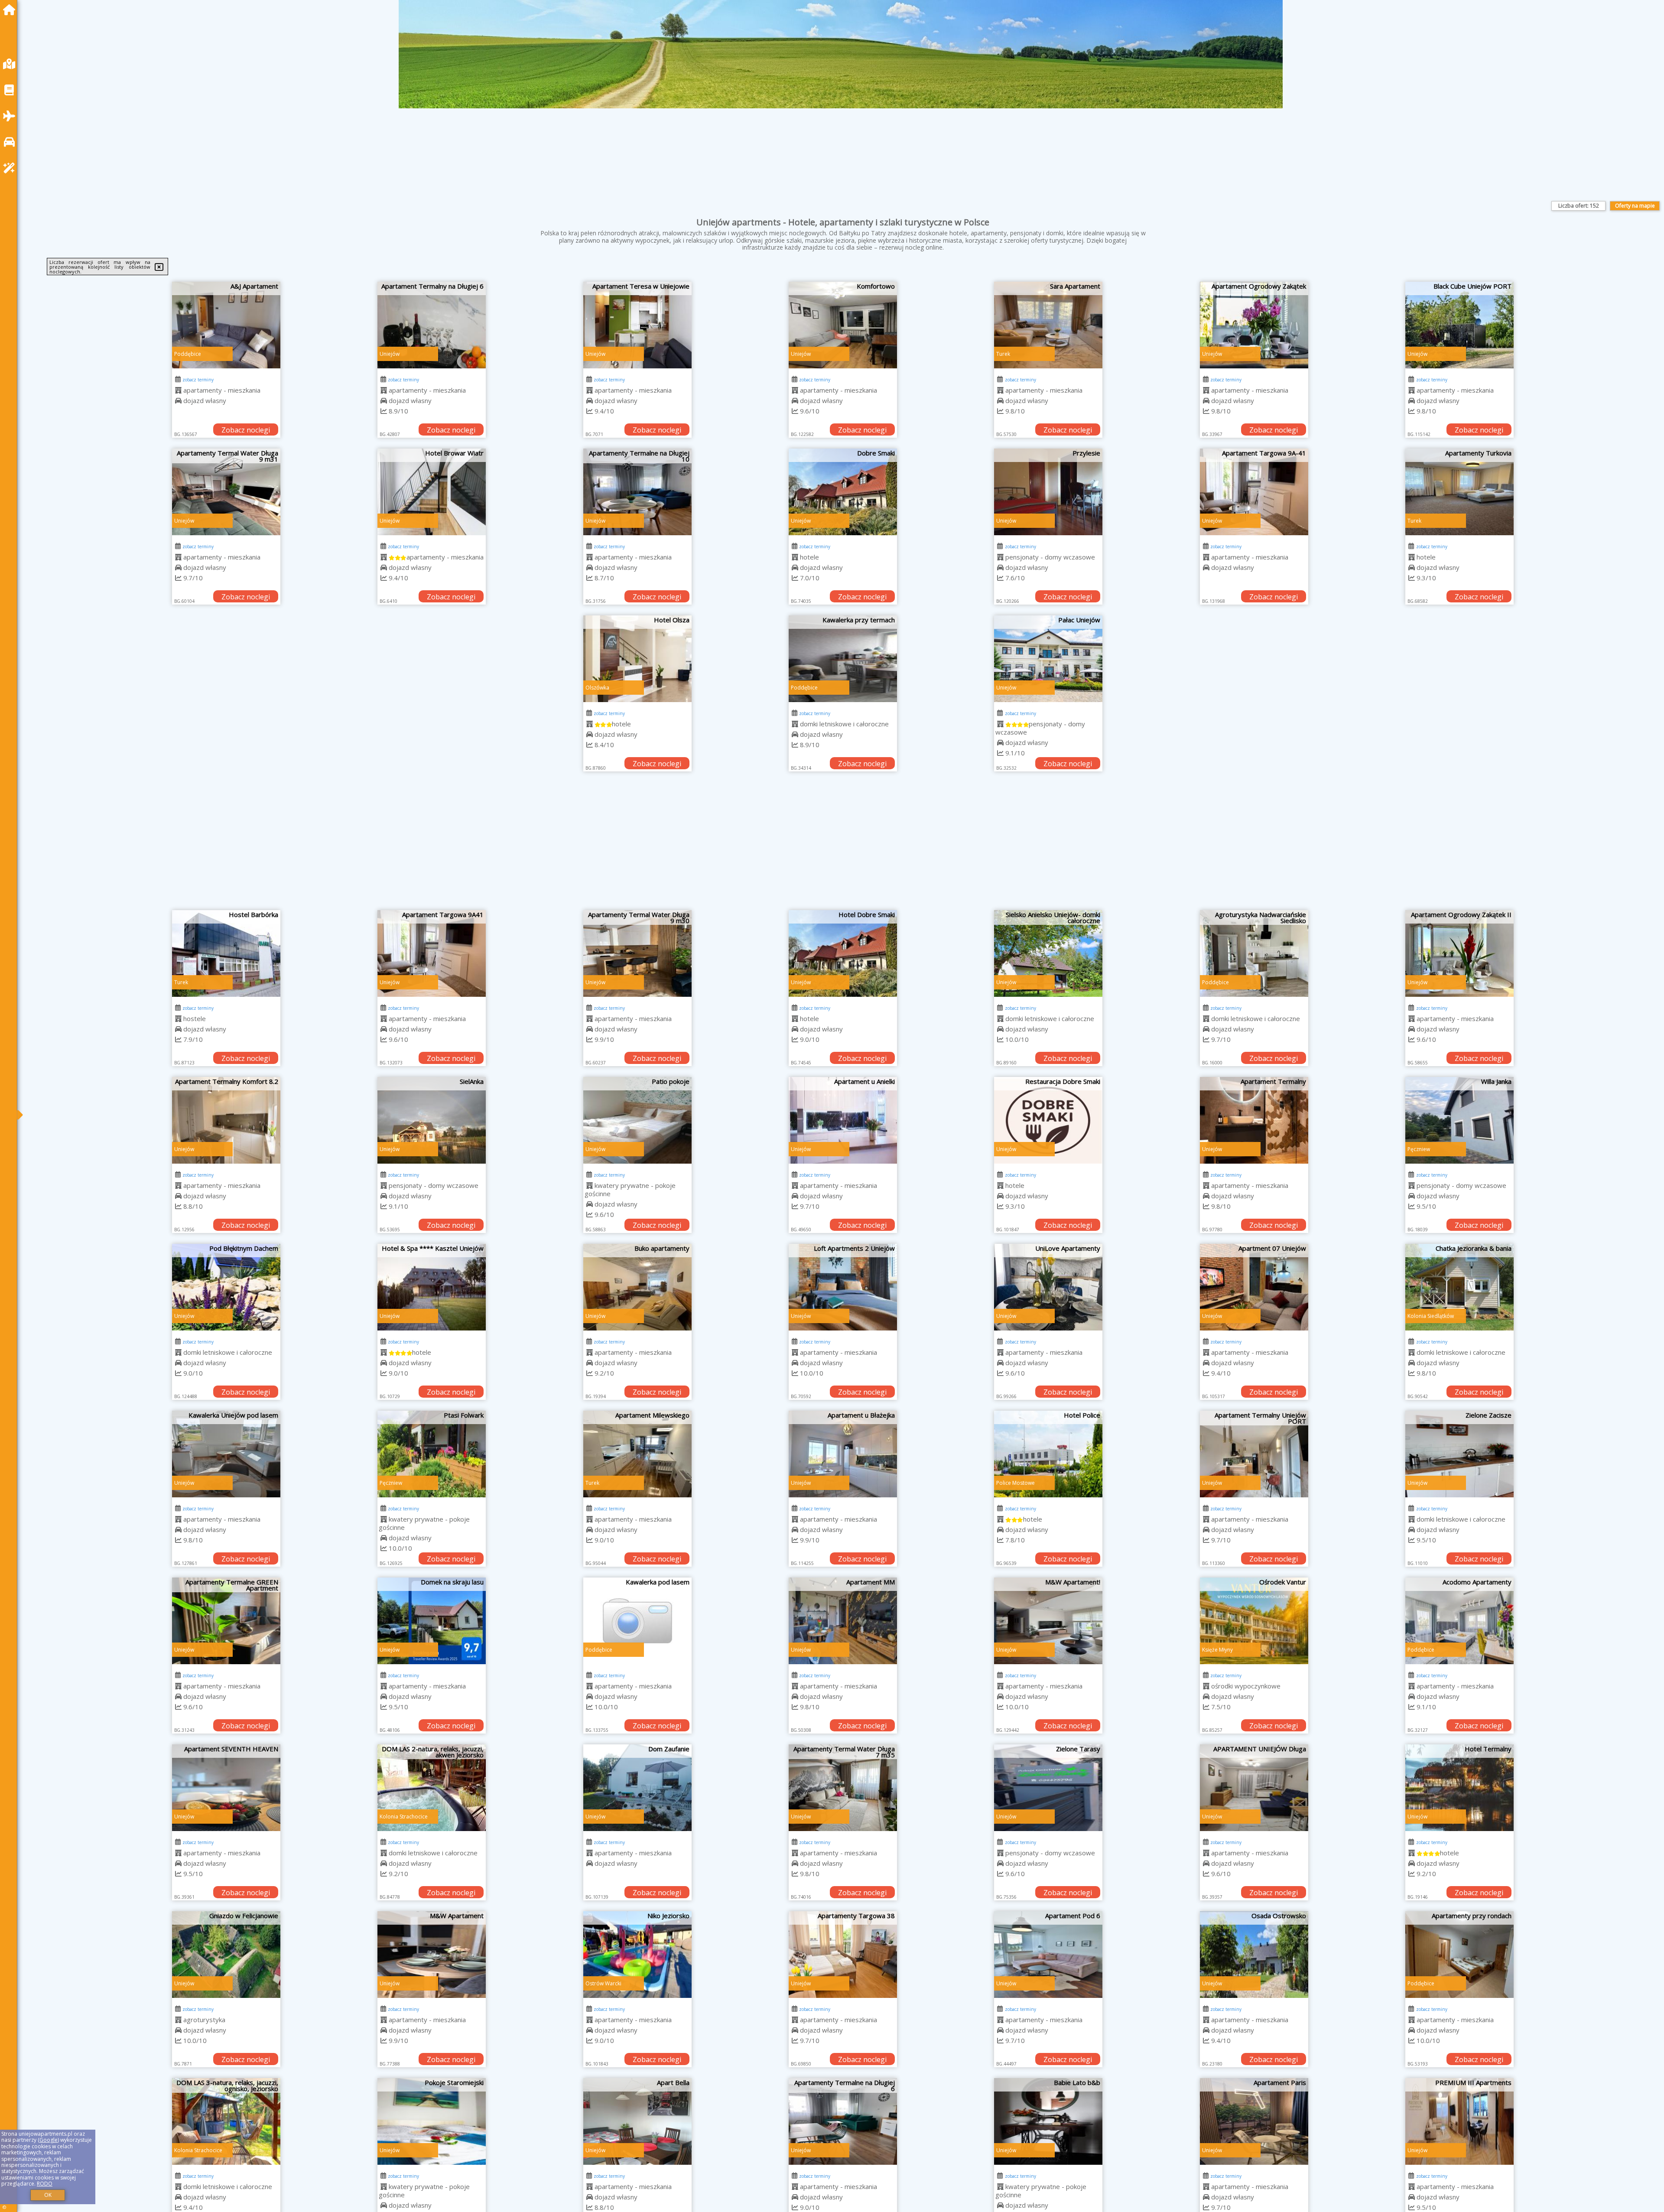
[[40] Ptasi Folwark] (432, 1454)
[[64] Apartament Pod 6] (1048, 1955)
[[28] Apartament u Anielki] (843, 1120)
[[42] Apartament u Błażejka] (843, 1454)
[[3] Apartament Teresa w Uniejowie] (637, 325)
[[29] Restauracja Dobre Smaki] (1048, 1120)
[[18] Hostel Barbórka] (226, 953)
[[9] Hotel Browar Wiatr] (432, 492)
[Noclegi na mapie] (11, 64)
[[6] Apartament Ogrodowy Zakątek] (1254, 325)
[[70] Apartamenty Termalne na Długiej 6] (843, 2121)
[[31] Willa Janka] (1459, 1120)
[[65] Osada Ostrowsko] (1254, 1955)
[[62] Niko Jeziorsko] (637, 1955)
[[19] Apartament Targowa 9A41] (432, 953)
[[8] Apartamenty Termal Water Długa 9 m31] (226, 492)
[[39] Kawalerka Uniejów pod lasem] (226, 1454)
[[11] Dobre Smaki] (843, 492)
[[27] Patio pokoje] (637, 1120)
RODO (45, 2184)
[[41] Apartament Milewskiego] (637, 1454)
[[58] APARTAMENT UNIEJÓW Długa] (1254, 1788)
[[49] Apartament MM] (843, 1621)
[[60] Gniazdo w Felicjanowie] (226, 1955)
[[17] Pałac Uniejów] (1048, 659)
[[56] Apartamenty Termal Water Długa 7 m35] (843, 1788)
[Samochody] (11, 142)
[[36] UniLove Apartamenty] (1048, 1287)
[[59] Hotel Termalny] (1459, 1788)
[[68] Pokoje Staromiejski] (432, 2121)
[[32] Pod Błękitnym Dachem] (226, 1287)
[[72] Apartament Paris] (1254, 2121)
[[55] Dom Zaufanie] (637, 1788)
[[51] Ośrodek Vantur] (1254, 1621)
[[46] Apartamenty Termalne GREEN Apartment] (226, 1621)
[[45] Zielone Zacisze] (1459, 1454)
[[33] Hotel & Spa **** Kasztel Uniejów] (432, 1287)
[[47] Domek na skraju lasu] (432, 1621)
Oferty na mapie (1635, 206)
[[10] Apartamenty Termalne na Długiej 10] (637, 492)
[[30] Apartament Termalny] (1254, 1120)
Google (49, 2140)
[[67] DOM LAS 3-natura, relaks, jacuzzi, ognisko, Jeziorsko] (226, 2121)
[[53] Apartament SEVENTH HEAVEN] (226, 1788)
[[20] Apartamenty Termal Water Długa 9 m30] (637, 953)
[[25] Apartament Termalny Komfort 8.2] (226, 1120)
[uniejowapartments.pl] (11, 10)
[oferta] (178, 390)
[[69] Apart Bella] (637, 2121)
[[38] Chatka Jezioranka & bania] (1459, 1287)
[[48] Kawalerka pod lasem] (637, 1621)
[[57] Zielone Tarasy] (1048, 1788)
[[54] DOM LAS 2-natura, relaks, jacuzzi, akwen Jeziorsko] (432, 1788)
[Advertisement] (843, 845)
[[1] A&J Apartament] (226, 325)
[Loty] (11, 116)
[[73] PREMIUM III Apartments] (1459, 2121)
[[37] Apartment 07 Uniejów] (1254, 1287)
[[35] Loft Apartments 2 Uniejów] (843, 1287)
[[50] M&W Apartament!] (1048, 1621)
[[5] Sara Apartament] (1048, 325)
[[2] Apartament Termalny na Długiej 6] (432, 325)
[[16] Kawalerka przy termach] (843, 659)
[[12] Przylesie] (1048, 492)
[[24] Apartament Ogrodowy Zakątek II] (1459, 953)
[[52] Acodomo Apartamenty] (1459, 1621)
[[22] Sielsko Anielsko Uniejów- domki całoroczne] (1048, 953)
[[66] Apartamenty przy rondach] (1459, 1955)
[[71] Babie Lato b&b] (1048, 2121)
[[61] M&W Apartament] (432, 1955)
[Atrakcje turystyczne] (11, 168)
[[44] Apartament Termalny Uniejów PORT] (1254, 1454)
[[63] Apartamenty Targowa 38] (843, 1955)
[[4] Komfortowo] (843, 325)
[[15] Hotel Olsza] (637, 659)
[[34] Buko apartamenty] (637, 1287)
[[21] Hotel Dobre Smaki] (843, 953)
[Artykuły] (11, 90)
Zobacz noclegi (246, 430)
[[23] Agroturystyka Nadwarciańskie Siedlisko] (1254, 953)
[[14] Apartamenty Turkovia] (1459, 492)
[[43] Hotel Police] (1048, 1454)
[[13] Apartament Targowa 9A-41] (1254, 492)
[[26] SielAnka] (432, 1120)
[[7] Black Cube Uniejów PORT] (1459, 325)
